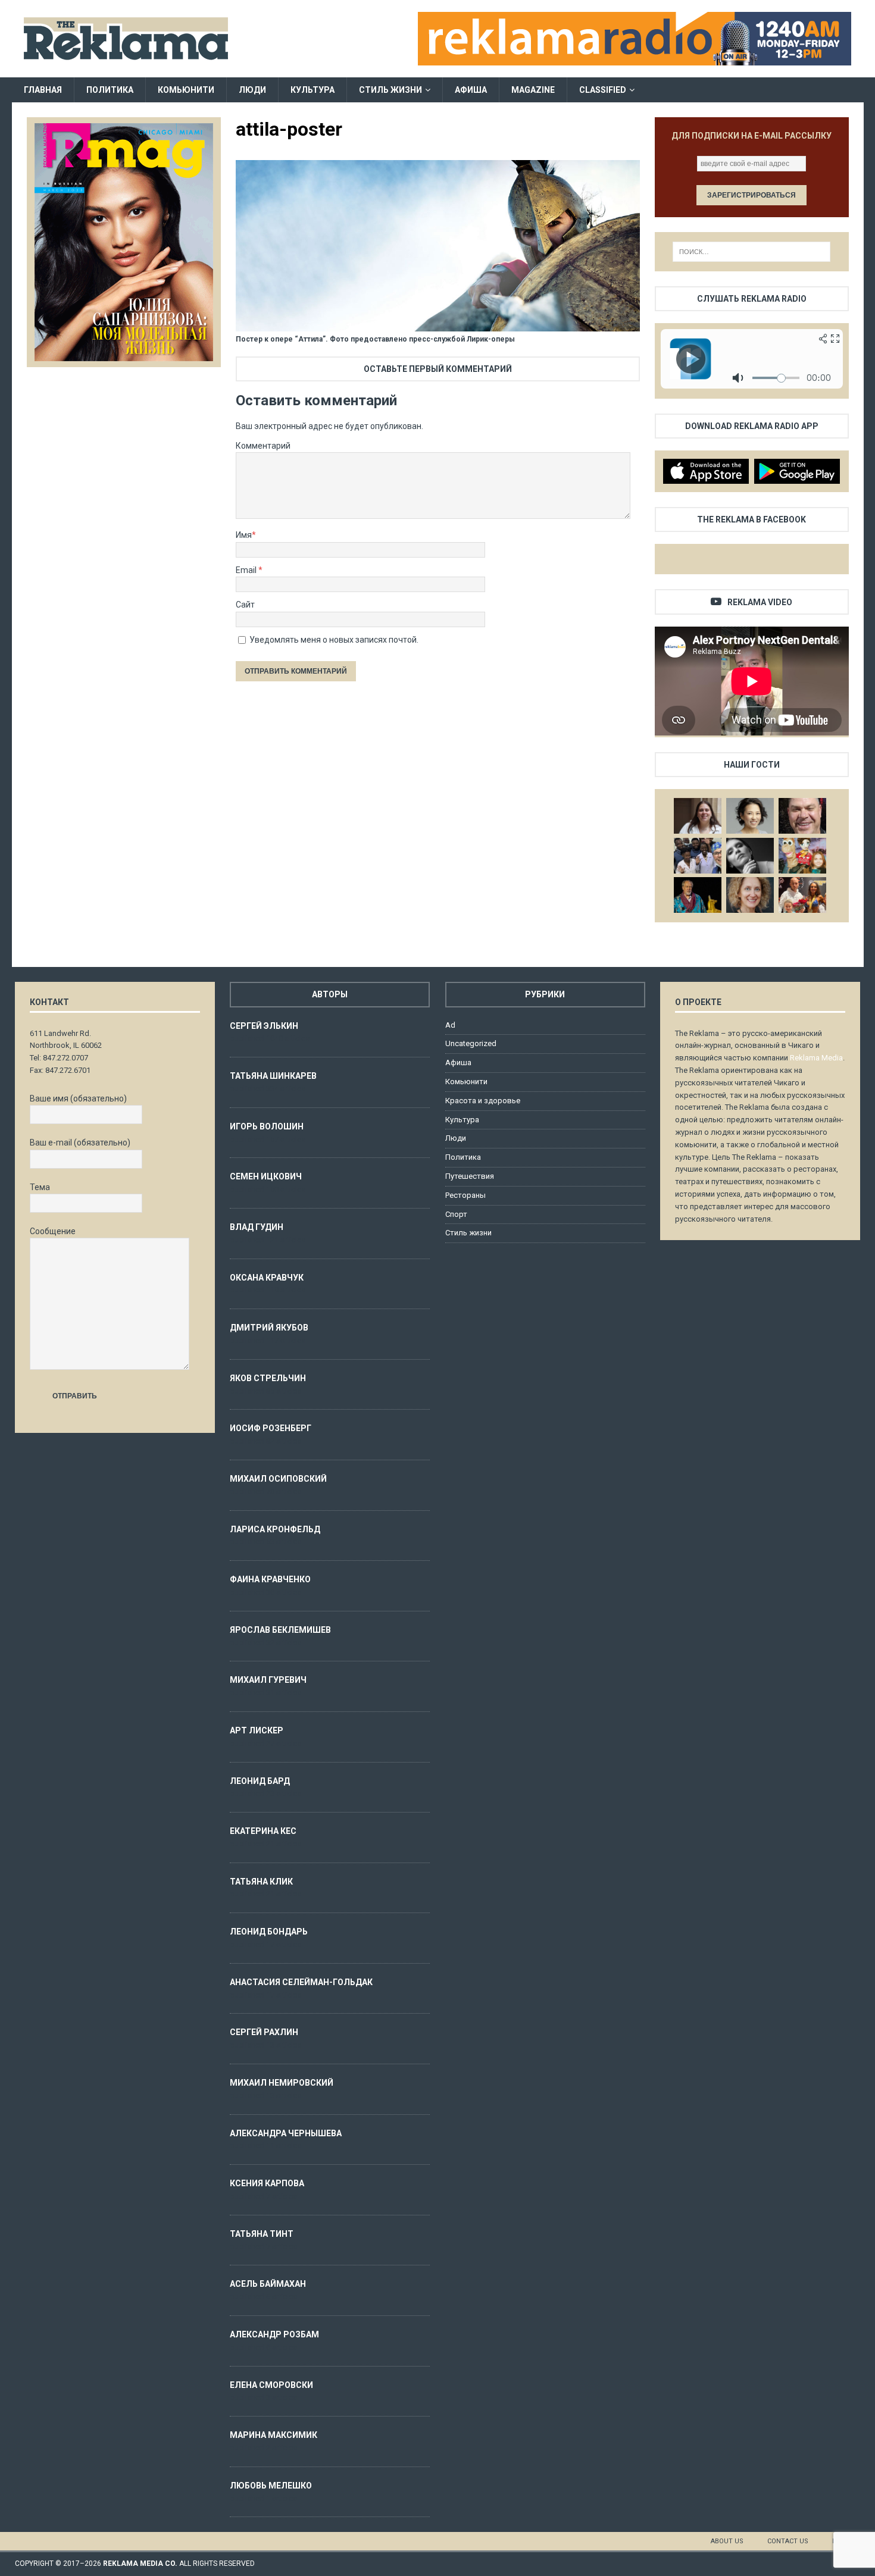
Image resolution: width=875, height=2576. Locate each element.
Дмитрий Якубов (269, 1328)
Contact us (788, 2541)
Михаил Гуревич (268, 1680)
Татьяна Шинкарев (273, 1076)
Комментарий (263, 446)
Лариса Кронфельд (275, 1529)
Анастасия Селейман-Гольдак (301, 1982)
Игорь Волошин (267, 1126)
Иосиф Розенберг (271, 1428)
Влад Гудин (257, 1227)
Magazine (533, 90)
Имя (244, 535)
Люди (252, 90)
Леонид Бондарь (269, 1932)
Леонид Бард (260, 1781)
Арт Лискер (257, 1730)
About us (727, 2541)
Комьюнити (186, 90)
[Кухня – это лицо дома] (802, 816)
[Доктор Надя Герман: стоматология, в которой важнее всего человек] (750, 895)
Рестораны (465, 1195)
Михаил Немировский (282, 2083)
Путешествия (470, 1176)
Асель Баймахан (268, 2284)
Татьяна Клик (261, 1882)
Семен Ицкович (266, 1176)
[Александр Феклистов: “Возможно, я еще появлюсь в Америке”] (698, 895)
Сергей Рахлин (264, 2032)
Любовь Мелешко (271, 2486)
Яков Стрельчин (268, 1378)
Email (247, 570)
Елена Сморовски (271, 2385)
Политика (110, 90)
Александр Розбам (274, 2334)
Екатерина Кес (263, 1831)
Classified (603, 90)
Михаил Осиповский (278, 1479)
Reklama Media (816, 1058)
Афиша (471, 90)
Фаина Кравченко (270, 1579)
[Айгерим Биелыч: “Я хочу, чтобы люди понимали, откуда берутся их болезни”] (750, 816)
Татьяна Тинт (262, 2234)
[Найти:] (751, 252)
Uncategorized (471, 1043)
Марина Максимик (274, 2435)
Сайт (245, 605)
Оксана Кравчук (267, 1278)
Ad (450, 1025)
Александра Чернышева (286, 2133)
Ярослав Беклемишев (280, 1630)
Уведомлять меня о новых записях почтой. (334, 640)
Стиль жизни (390, 90)
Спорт (456, 1214)
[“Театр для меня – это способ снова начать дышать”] (802, 856)
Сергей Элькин (264, 1026)
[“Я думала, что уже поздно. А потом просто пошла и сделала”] (802, 895)
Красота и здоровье (483, 1101)
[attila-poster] (437, 325)
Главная (43, 90)
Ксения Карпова (267, 2183)
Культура (312, 90)
